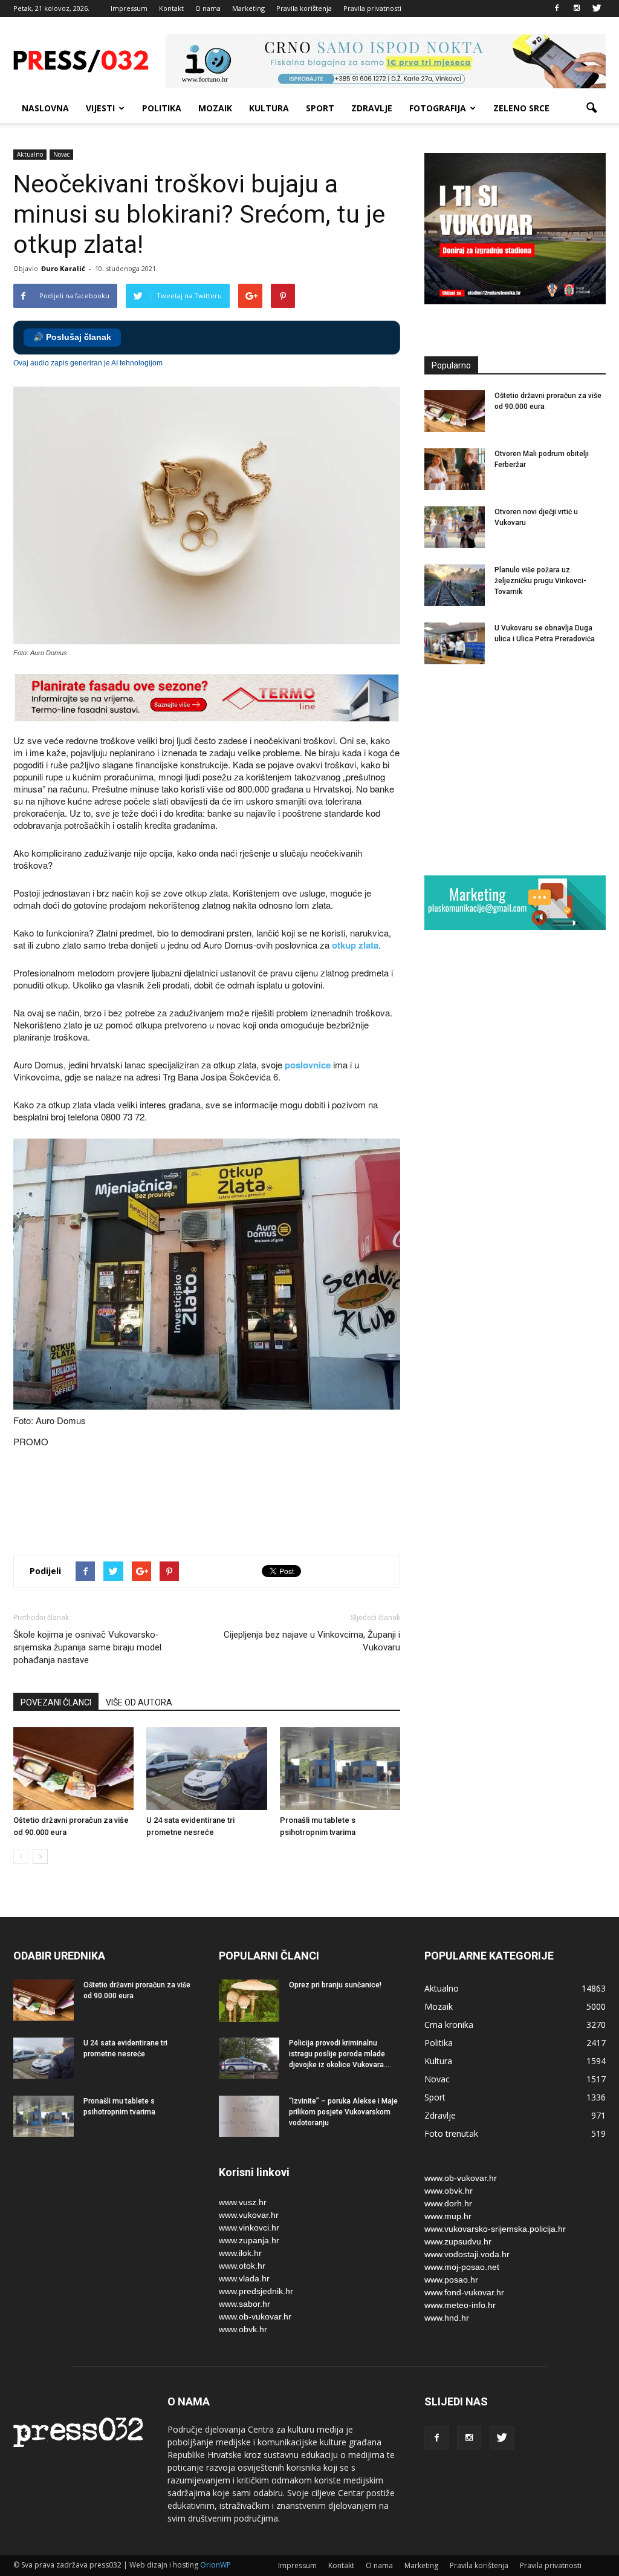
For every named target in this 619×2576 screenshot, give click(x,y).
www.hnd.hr (447, 2318)
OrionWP (216, 2565)
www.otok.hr (242, 2266)
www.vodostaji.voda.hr (467, 2254)
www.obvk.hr (243, 2329)
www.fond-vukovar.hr (464, 2292)
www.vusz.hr (243, 2202)
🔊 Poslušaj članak (72, 337)
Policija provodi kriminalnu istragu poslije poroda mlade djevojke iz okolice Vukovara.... (340, 2054)
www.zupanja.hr (249, 2240)
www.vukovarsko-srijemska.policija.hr (495, 2229)
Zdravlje (372, 108)
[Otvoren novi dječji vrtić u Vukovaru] (455, 527)
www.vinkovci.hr (249, 2228)
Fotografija (438, 108)
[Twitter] (597, 8)
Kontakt (171, 8)
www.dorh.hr (448, 2203)
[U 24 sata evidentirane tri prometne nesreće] (206, 1769)
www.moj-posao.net (462, 2267)
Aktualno (30, 154)
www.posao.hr (451, 2280)
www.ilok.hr (240, 2253)
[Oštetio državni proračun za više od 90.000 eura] (73, 1769)
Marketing (248, 8)
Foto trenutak (451, 2133)
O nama (208, 8)
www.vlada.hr (244, 2278)
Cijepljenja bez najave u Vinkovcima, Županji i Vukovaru (312, 1641)
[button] (591, 108)
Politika (162, 108)
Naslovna (45, 108)
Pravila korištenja (304, 8)
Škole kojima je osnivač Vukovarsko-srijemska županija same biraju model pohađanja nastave (87, 1647)
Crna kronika (449, 2025)
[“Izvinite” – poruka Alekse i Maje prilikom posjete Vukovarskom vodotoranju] (249, 2117)
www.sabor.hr (245, 2304)
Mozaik (215, 108)
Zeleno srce (521, 108)
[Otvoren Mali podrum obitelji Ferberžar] (455, 469)
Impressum (129, 8)
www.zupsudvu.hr (458, 2241)
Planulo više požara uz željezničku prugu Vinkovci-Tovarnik (540, 581)
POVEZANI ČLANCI (56, 1702)
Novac (61, 154)
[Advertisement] (233, 1503)
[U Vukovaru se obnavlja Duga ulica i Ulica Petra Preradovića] (455, 643)
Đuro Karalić (63, 268)
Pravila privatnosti (372, 8)
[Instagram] (577, 8)
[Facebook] (557, 8)
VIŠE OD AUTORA (139, 1702)
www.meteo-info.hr (460, 2305)
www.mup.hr (448, 2216)
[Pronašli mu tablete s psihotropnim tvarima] (340, 1769)
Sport (320, 108)
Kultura (269, 108)
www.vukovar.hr (249, 2215)
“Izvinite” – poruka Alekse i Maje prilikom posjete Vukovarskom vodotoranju (343, 2112)
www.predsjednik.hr (256, 2291)
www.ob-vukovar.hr (255, 2316)
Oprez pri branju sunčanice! (335, 1985)
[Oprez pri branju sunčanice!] (249, 2001)
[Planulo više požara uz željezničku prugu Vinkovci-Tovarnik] (455, 585)
